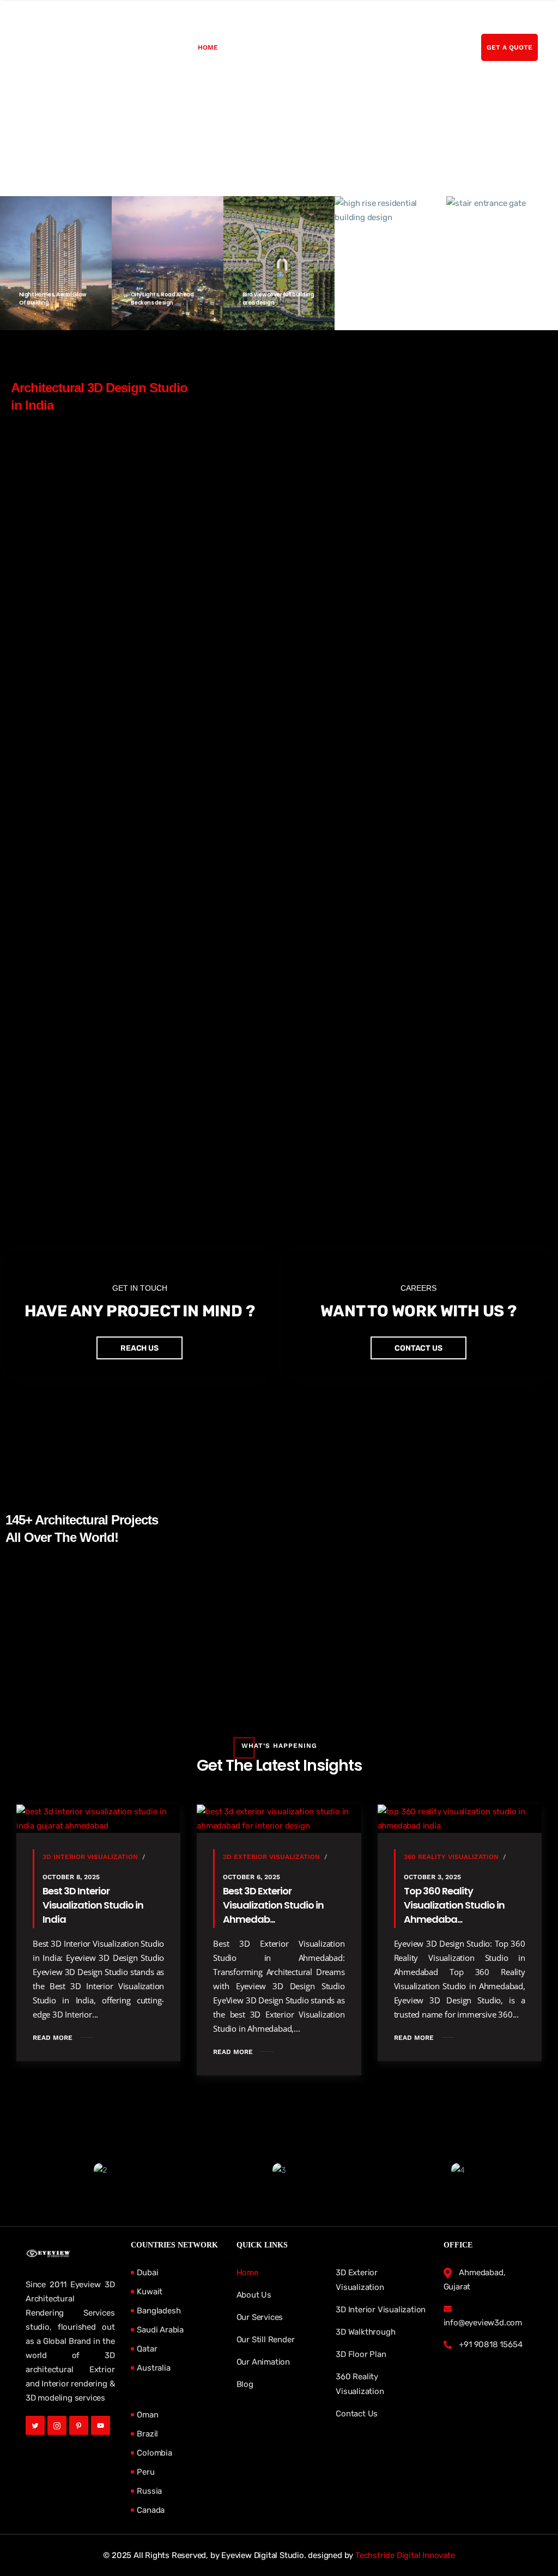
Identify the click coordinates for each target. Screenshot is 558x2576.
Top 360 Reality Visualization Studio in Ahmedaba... (454, 1905)
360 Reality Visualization (451, 1857)
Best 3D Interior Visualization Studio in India (93, 1905)
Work (351, 47)
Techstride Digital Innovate (405, 2555)
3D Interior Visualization (90, 1857)
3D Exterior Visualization (271, 1857)
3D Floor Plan (361, 2354)
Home (208, 47)
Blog (382, 47)
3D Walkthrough (365, 2332)
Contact (420, 47)
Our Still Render (266, 2340)
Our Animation (263, 2362)
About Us (248, 47)
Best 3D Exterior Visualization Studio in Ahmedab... (273, 1905)
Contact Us (357, 2414)
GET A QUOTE (510, 47)
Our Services (303, 47)
